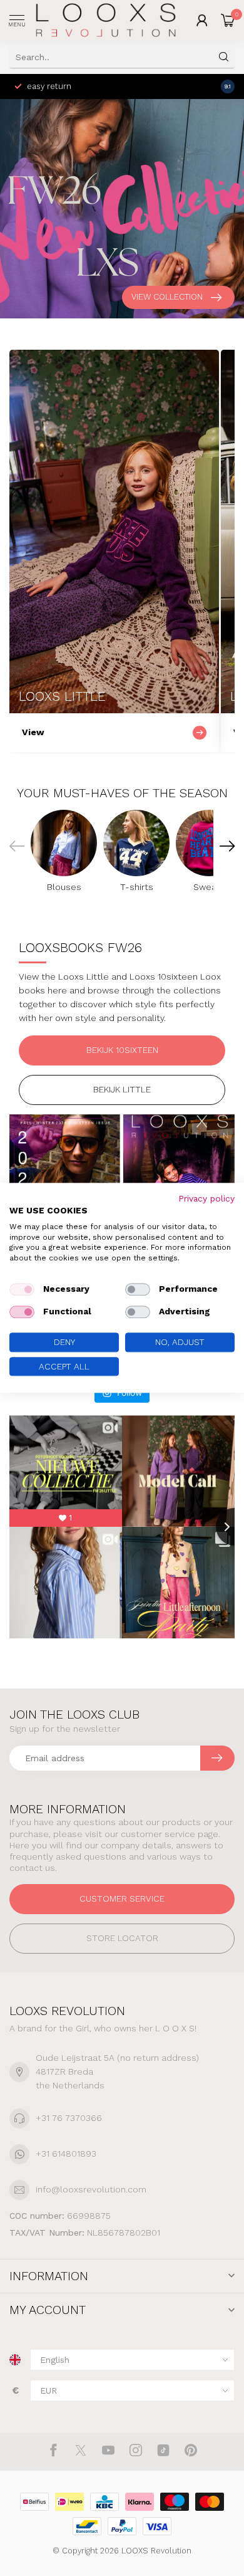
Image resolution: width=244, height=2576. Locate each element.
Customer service (122, 1898)
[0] (228, 20)
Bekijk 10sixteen (122, 1050)
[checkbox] (22, 1289)
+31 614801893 (66, 2154)
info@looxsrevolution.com (91, 2189)
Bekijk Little (122, 1089)
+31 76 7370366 (69, 2118)
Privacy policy (206, 1198)
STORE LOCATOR (122, 1938)
